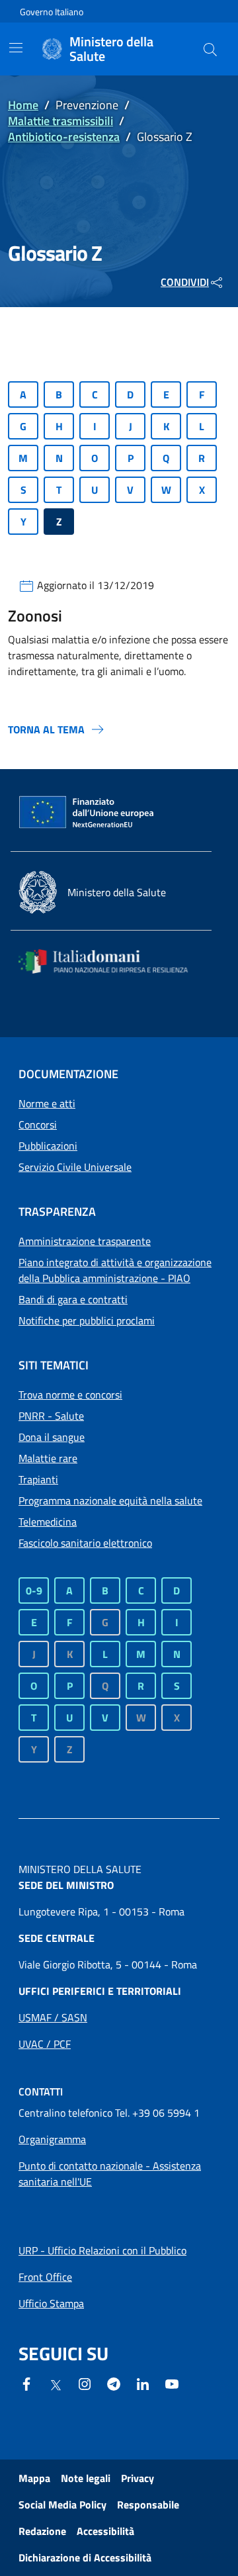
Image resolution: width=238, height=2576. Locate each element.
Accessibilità (105, 2531)
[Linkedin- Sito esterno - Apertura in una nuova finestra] (143, 2383)
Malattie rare (48, 1458)
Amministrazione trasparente (85, 1241)
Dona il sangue (52, 1437)
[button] (210, 49)
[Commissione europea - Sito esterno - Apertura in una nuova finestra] (87, 813)
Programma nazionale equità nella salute (110, 1500)
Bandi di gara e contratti (73, 1299)
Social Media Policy (62, 2505)
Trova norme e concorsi (70, 1395)
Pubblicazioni (48, 1146)
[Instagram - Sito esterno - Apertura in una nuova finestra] (85, 2383)
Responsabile (148, 2505)
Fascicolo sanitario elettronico (85, 1543)
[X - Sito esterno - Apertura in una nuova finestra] (56, 2384)
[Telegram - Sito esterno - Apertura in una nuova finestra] (114, 2383)
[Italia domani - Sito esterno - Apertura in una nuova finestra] (111, 961)
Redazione (42, 2531)
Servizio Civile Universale (75, 1167)
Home (23, 105)
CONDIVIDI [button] (185, 282)
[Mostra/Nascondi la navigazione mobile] (16, 48)
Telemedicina (48, 1522)
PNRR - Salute (51, 1416)
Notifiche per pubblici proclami (87, 1320)
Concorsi (38, 1125)
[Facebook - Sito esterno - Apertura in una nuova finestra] (26, 2383)
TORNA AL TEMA (46, 729)
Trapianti (38, 1479)
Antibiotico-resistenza (64, 137)
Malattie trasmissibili (60, 121)
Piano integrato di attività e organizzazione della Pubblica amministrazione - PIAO (115, 1270)
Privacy (138, 2478)
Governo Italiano (52, 12)
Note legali (86, 2478)
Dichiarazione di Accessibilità (85, 2557)
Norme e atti (47, 1103)
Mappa (34, 2478)
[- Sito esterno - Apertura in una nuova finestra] (172, 2383)
